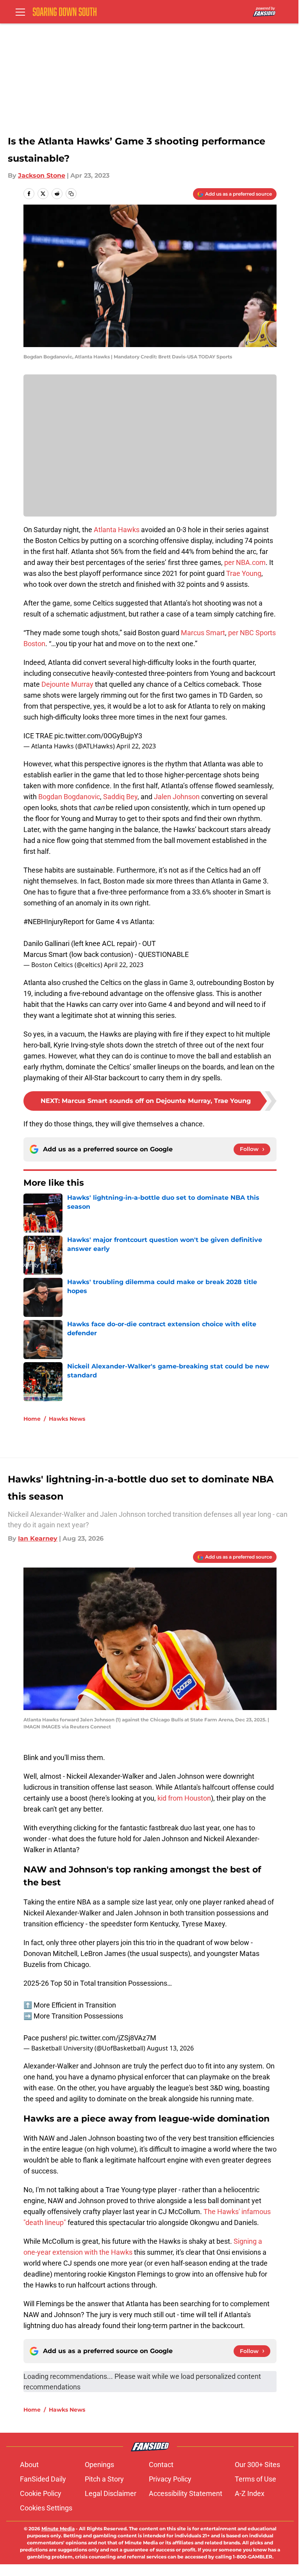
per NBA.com (245, 562)
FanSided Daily (43, 2479)
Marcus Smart (203, 633)
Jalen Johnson (177, 797)
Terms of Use (255, 2479)
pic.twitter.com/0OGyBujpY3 (98, 736)
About (29, 2465)
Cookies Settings (46, 2508)
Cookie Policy (41, 2493)
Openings (99, 2465)
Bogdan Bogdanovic (69, 797)
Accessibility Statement (186, 2493)
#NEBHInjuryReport (54, 922)
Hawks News (67, 1419)
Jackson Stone (42, 175)
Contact (161, 2465)
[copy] (71, 194)
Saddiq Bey (120, 797)
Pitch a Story (104, 2479)
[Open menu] (20, 12)
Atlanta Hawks (117, 530)
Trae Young (244, 573)
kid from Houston (184, 1798)
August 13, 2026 (170, 2048)
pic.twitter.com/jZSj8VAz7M (113, 2038)
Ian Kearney (38, 1538)
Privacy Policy (170, 2479)
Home (32, 1419)
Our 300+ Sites (257, 2465)
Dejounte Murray (67, 684)
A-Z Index (250, 2493)
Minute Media (58, 2529)
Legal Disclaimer (111, 2493)
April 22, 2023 (136, 746)
